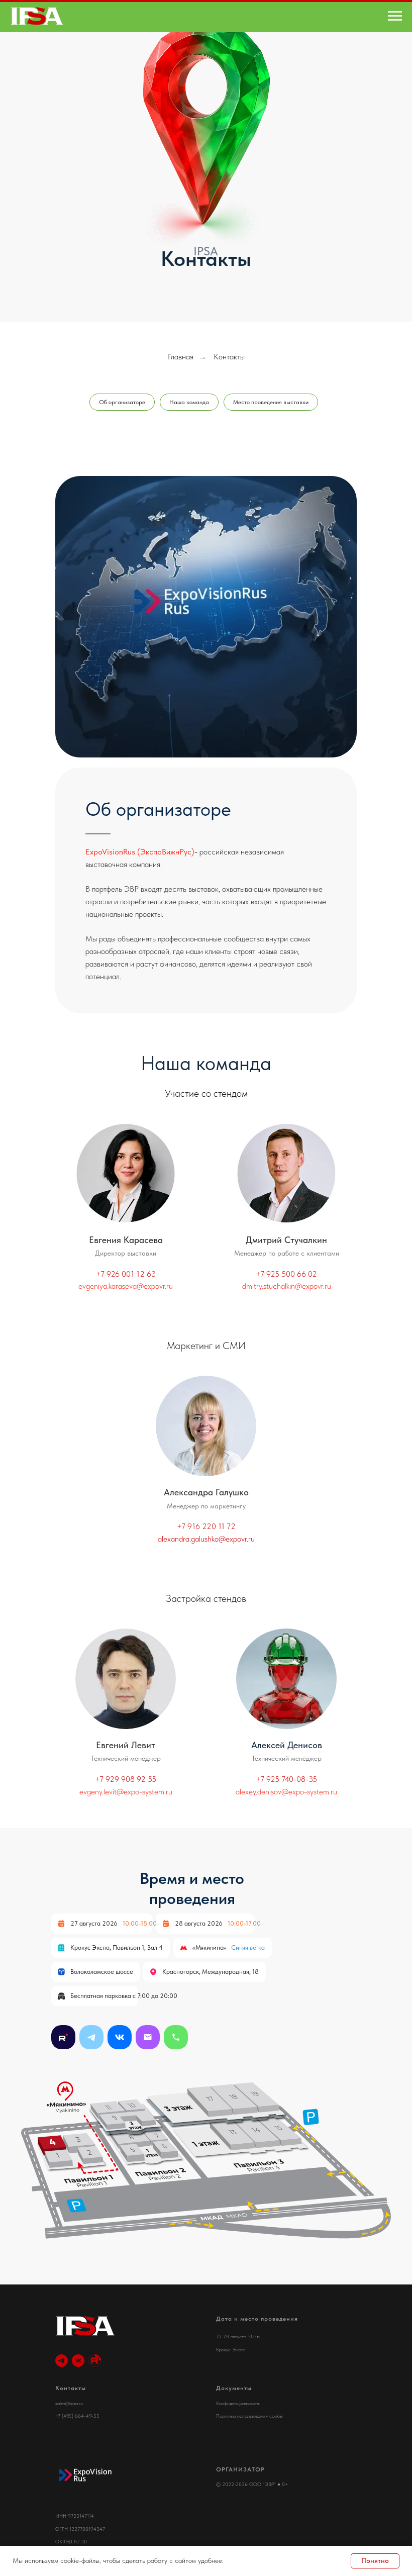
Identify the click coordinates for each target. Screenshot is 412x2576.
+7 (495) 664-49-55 (77, 2416)
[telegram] (62, 2361)
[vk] (78, 2361)
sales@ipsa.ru (69, 2403)
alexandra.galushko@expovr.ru (206, 1539)
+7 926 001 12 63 (126, 1274)
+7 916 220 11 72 (206, 1526)
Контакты (229, 357)
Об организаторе (122, 402)
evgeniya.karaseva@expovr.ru (126, 1286)
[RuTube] (95, 2361)
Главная (181, 357)
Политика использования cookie (249, 2416)
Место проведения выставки (271, 402)
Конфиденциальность (238, 2403)
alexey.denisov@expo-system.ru (286, 1792)
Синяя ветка (248, 1947)
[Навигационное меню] (395, 16)
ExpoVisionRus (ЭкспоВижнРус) (140, 852)
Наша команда (189, 402)
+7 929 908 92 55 (126, 1779)
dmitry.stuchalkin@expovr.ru (287, 1286)
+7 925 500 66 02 (286, 1274)
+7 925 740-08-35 (286, 1779)
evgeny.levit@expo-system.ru (126, 1792)
